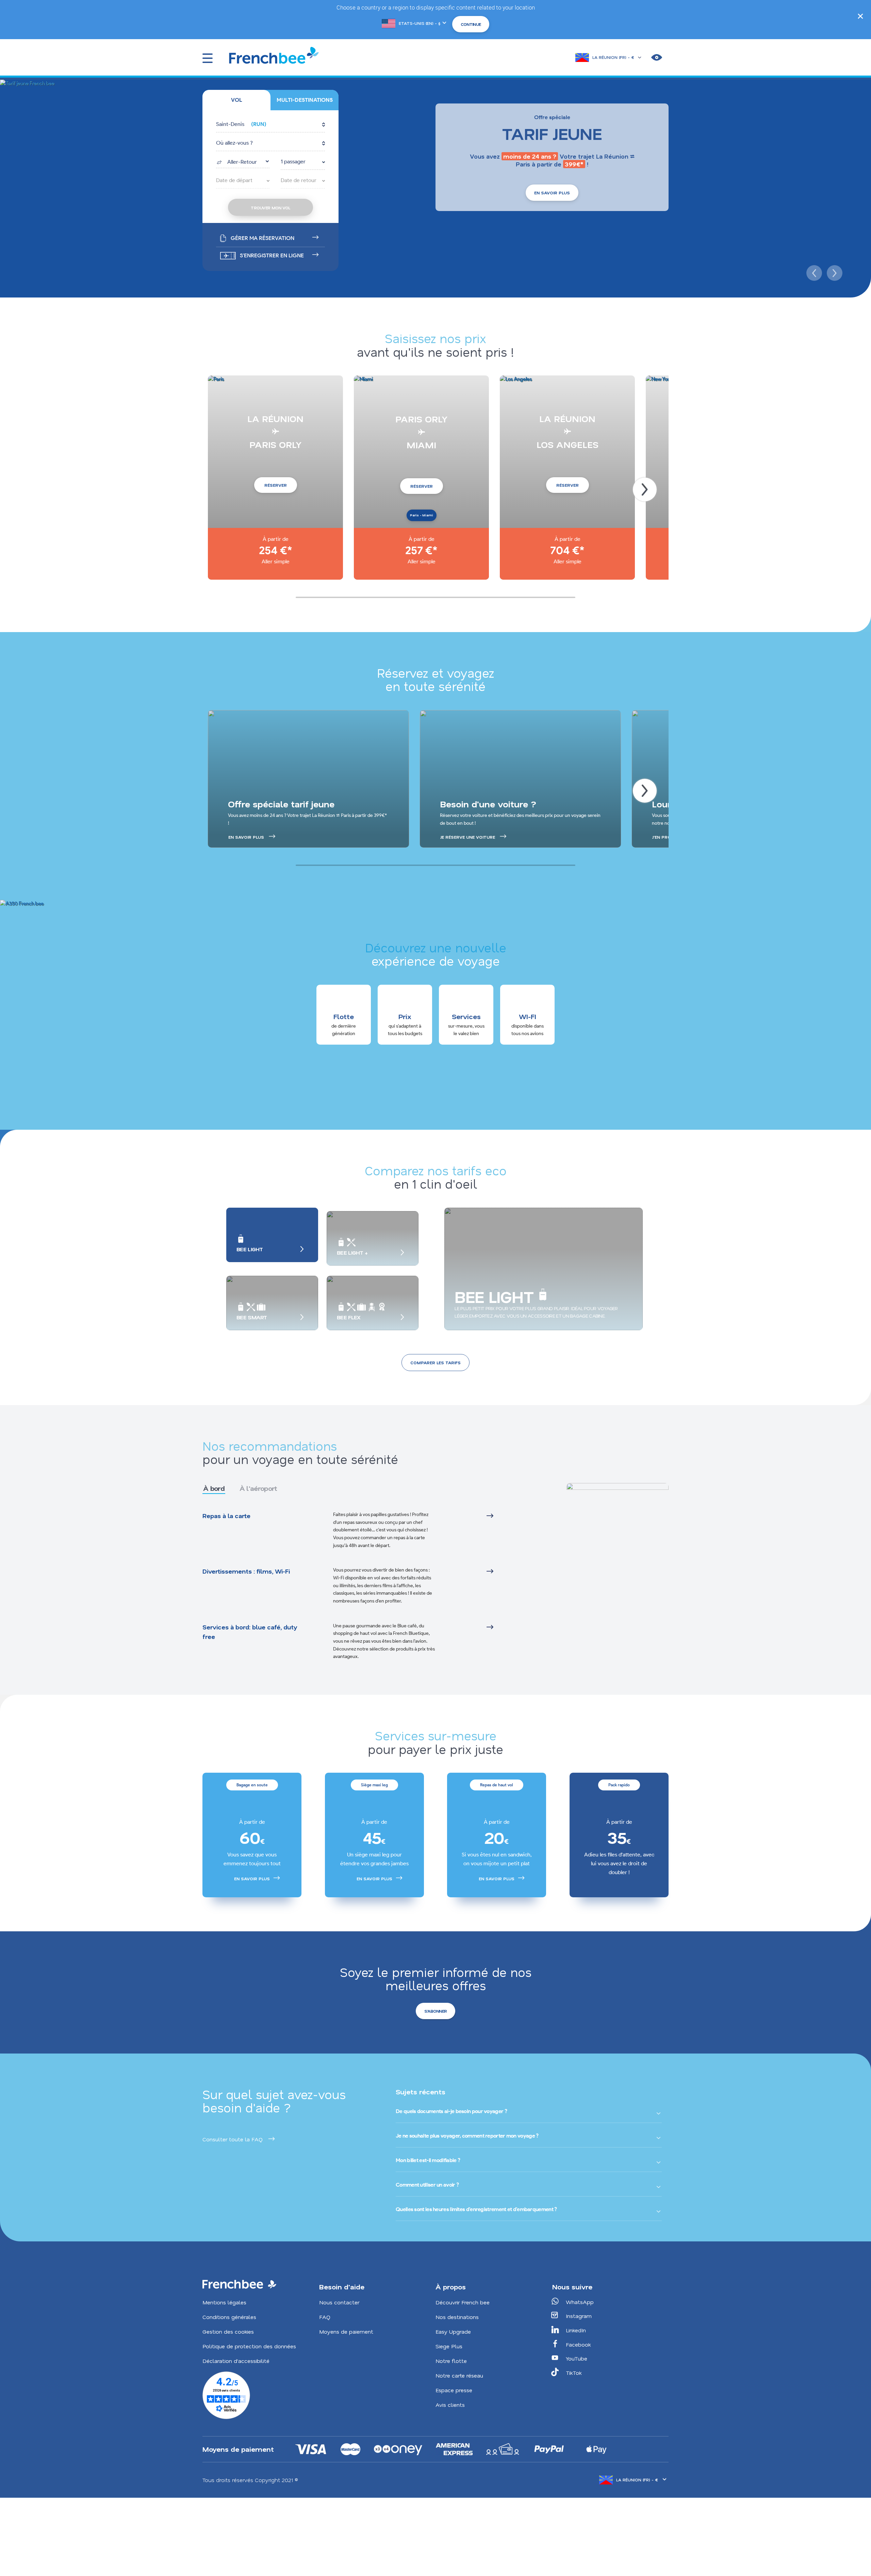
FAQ (325, 2317)
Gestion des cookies (228, 2331)
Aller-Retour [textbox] (242, 162)
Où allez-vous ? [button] (234, 143)
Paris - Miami (422, 515)
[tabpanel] (366, 1586)
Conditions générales (229, 2317)
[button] (270, 125)
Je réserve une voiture (467, 837)
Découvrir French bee (463, 2302)
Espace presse (454, 2390)
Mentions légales (224, 2302)
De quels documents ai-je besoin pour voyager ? (451, 2111)
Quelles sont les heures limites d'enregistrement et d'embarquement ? (476, 2209)
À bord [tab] (214, 1488)
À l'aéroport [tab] (258, 1488)
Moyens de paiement (346, 2331)
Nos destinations (457, 2317)
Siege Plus (449, 2346)
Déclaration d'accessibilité (236, 2361)
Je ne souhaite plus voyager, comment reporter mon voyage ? (467, 2136)
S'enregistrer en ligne (272, 255)
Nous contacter (339, 2302)
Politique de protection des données (249, 2346)
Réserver (276, 485)
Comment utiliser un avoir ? (427, 2185)
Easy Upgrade (453, 2331)
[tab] (236, 100)
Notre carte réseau (459, 2375)
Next (834, 272)
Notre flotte (451, 2361)
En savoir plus (552, 193)
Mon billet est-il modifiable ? (428, 2160)
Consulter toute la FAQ (233, 2139)
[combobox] (243, 161)
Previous (813, 272)
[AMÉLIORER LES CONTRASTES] (657, 58)
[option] (252, 1835)
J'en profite (666, 837)
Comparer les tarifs (435, 1363)
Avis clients (450, 2405)
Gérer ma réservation (262, 238)
